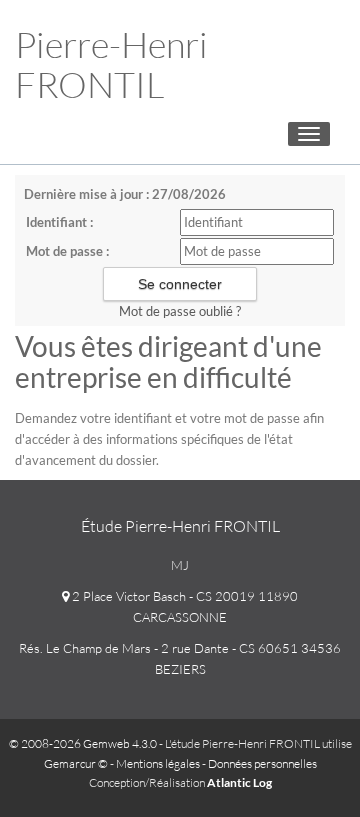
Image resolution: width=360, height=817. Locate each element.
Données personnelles (262, 763)
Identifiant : (59, 222)
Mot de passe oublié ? (180, 311)
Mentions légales (158, 763)
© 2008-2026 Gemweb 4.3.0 (83, 743)
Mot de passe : (67, 251)
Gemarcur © (76, 763)
